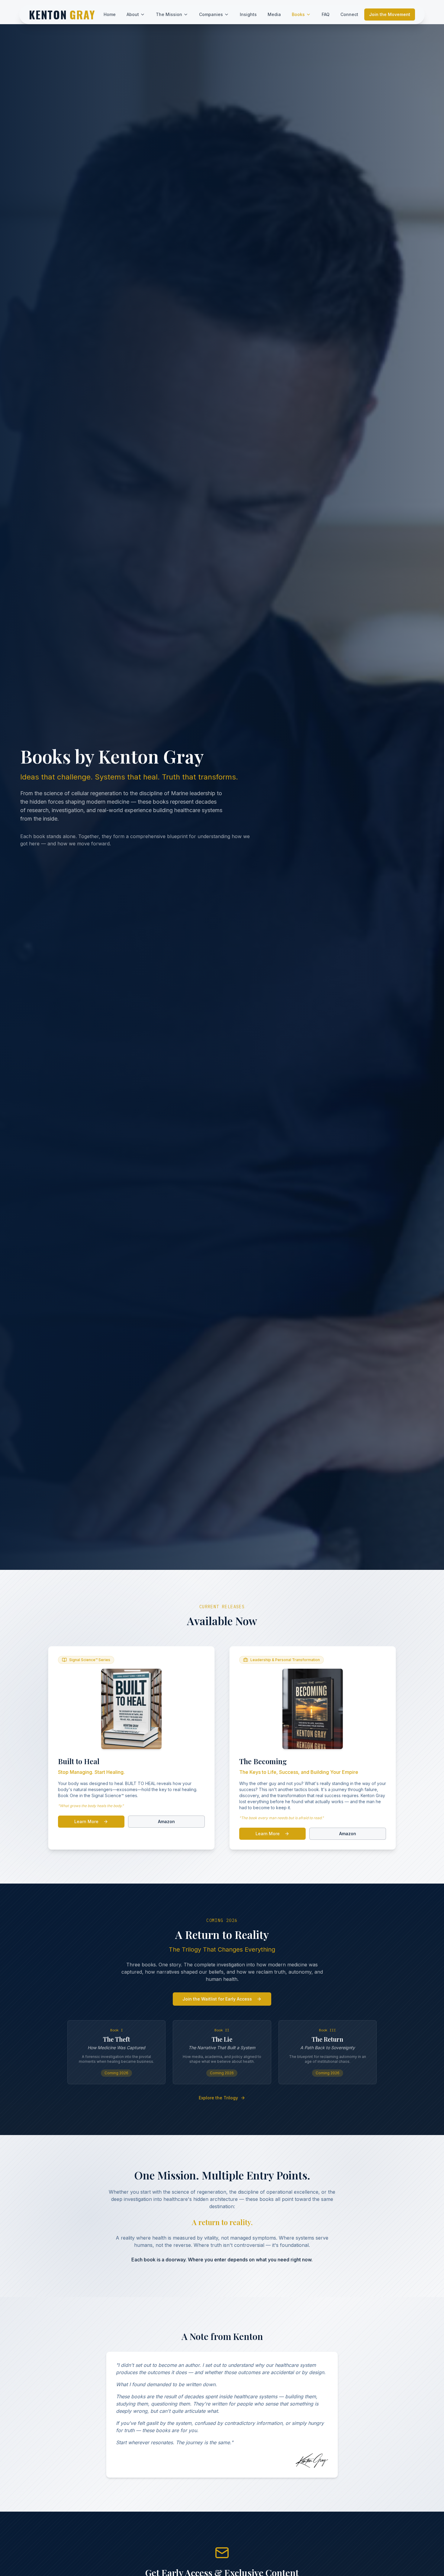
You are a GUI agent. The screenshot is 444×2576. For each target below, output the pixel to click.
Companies (211, 14)
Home (110, 14)
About (133, 14)
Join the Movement (390, 14)
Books (298, 14)
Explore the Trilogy (218, 2098)
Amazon (166, 1821)
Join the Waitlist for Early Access (217, 1999)
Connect (349, 14)
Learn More (86, 1821)
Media (274, 14)
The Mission (169, 14)
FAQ (326, 14)
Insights (248, 14)
